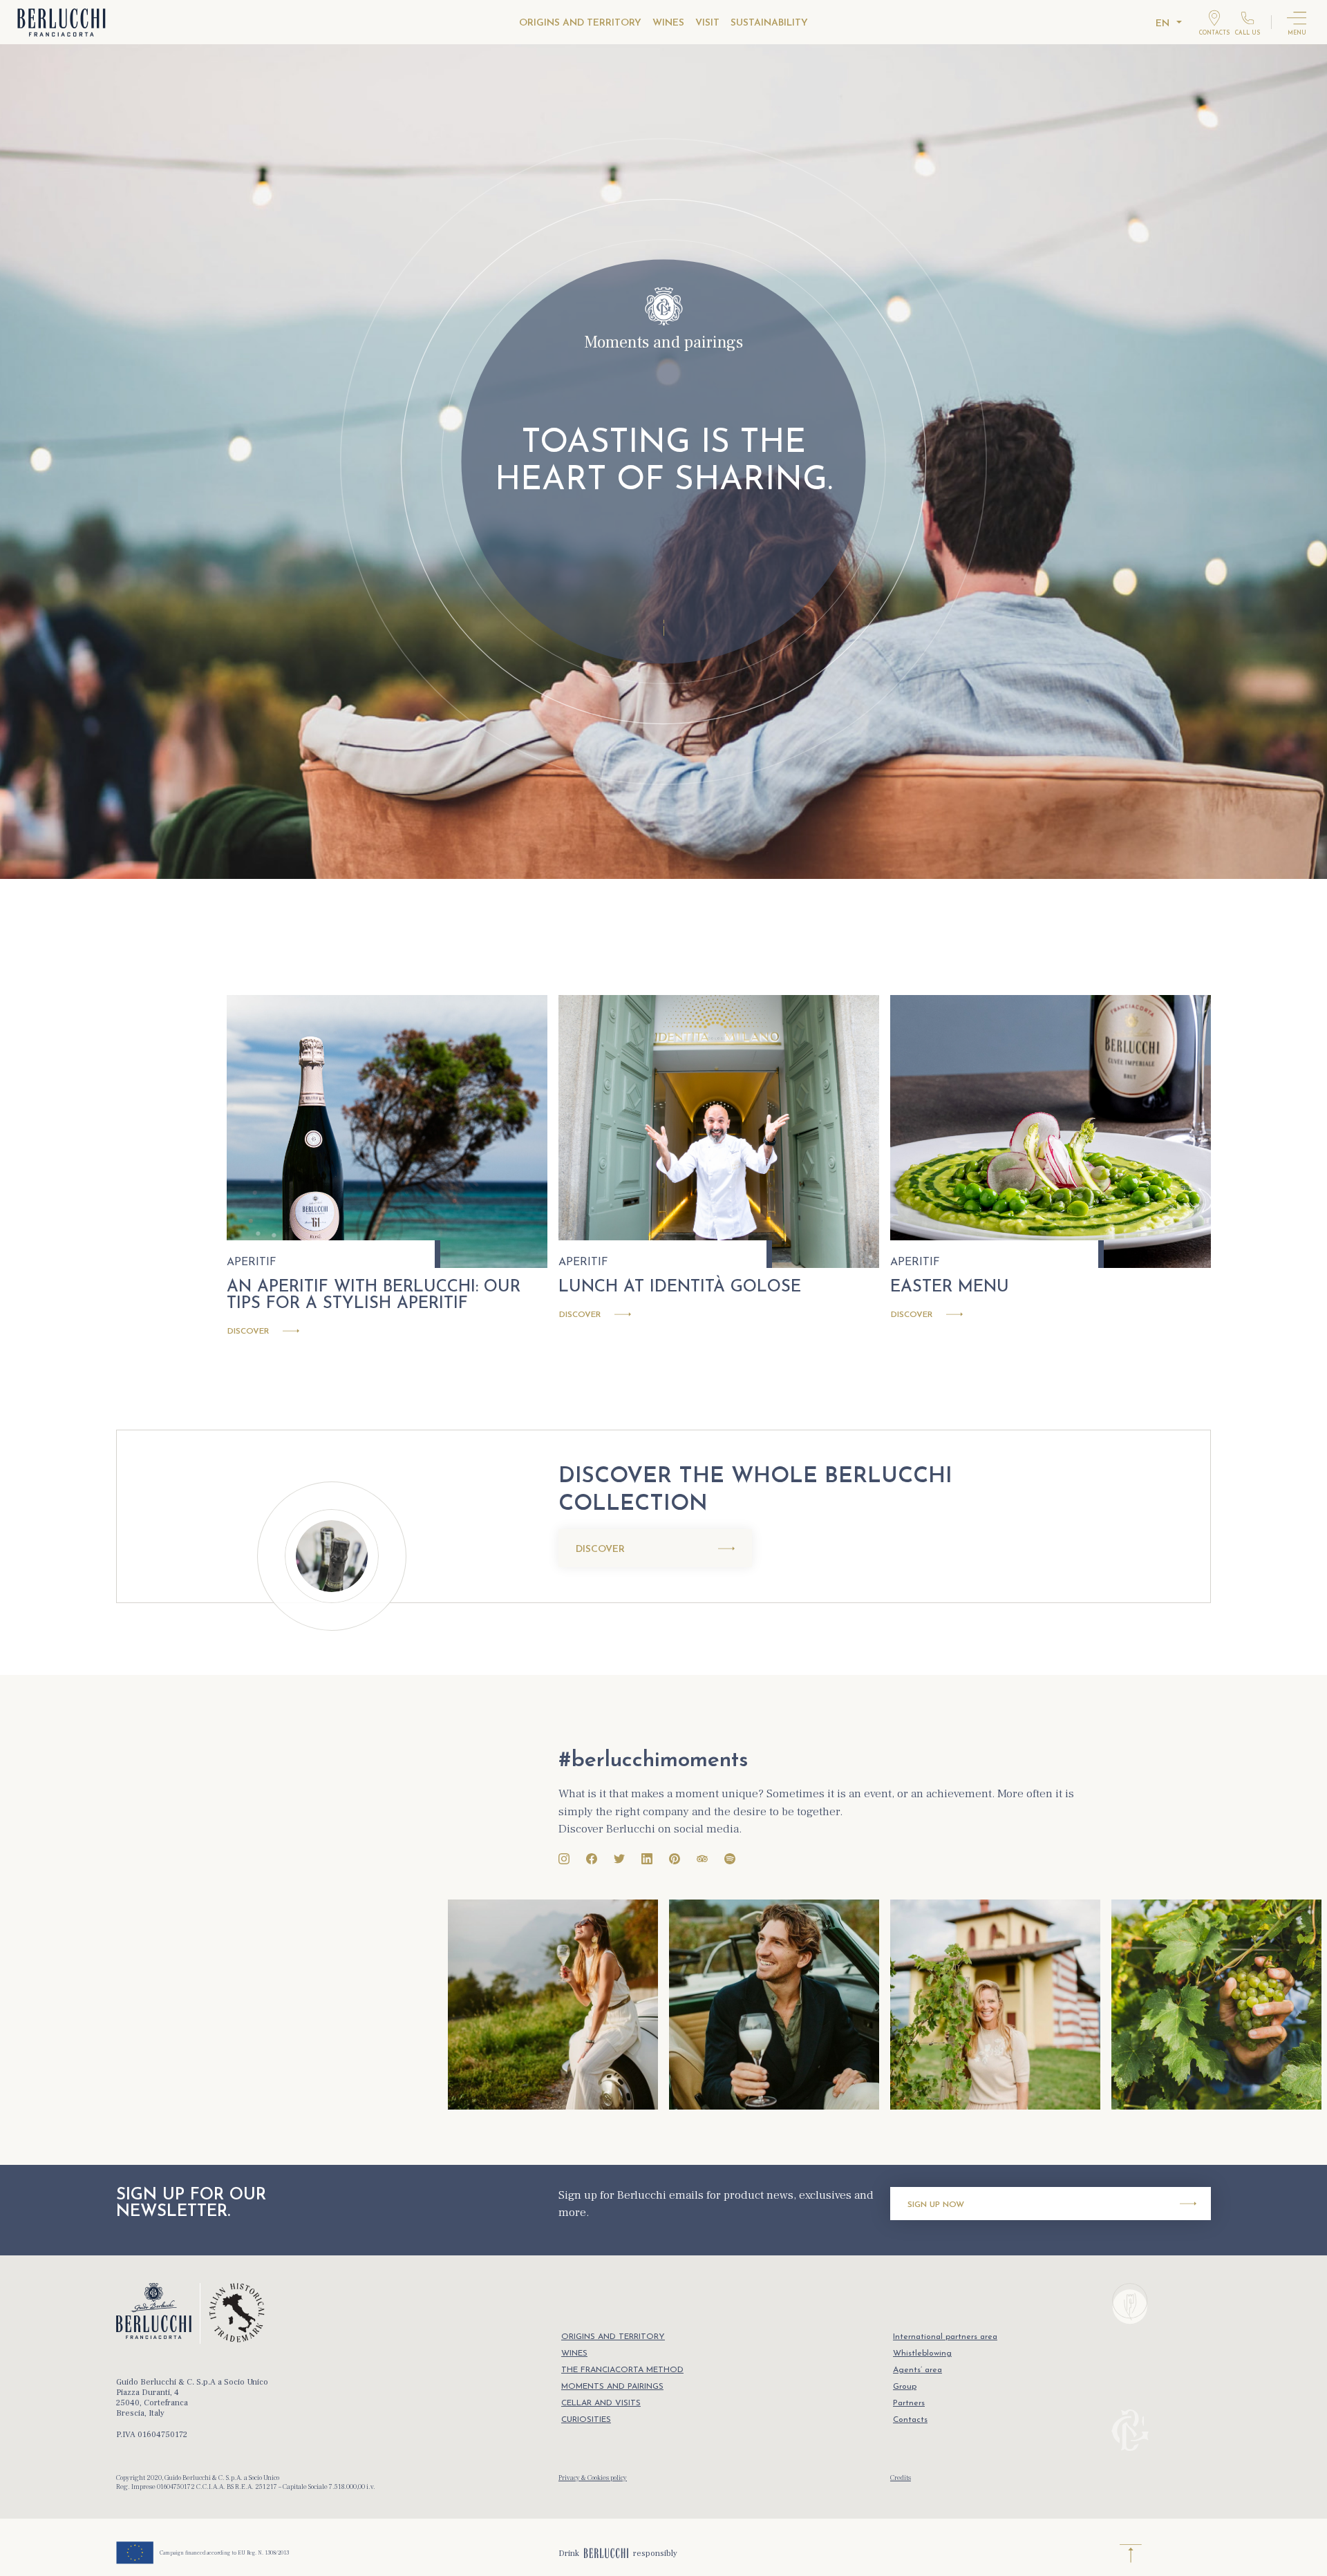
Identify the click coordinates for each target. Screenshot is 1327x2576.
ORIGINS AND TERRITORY (580, 23)
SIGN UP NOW (936, 2205)
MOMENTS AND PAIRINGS (612, 2387)
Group (905, 2387)
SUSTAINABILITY (769, 23)
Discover (248, 1332)
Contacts (910, 2420)
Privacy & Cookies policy (593, 2478)
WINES (668, 23)
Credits (901, 2478)
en (1163, 24)
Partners (909, 2403)
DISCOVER (600, 1550)
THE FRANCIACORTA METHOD (622, 2370)
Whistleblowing (922, 2354)
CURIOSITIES (586, 2420)
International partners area (945, 2337)
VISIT (707, 23)
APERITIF (252, 1262)
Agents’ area (917, 2370)
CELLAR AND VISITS (601, 2403)
